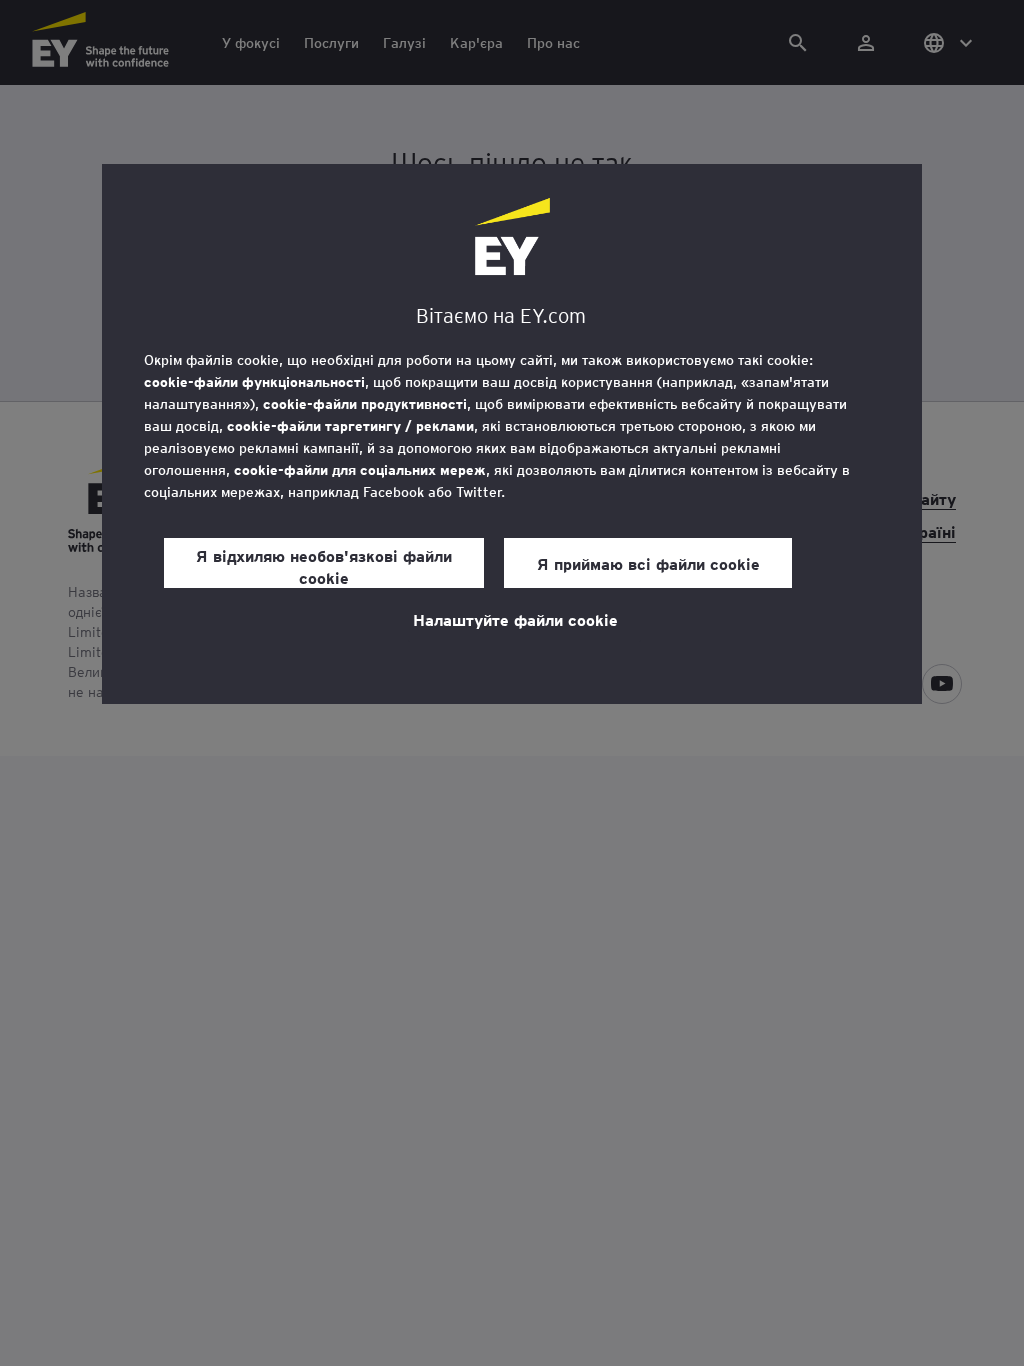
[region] (512, 434)
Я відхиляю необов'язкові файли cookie (324, 566)
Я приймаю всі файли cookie (648, 563)
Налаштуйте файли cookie (515, 619)
